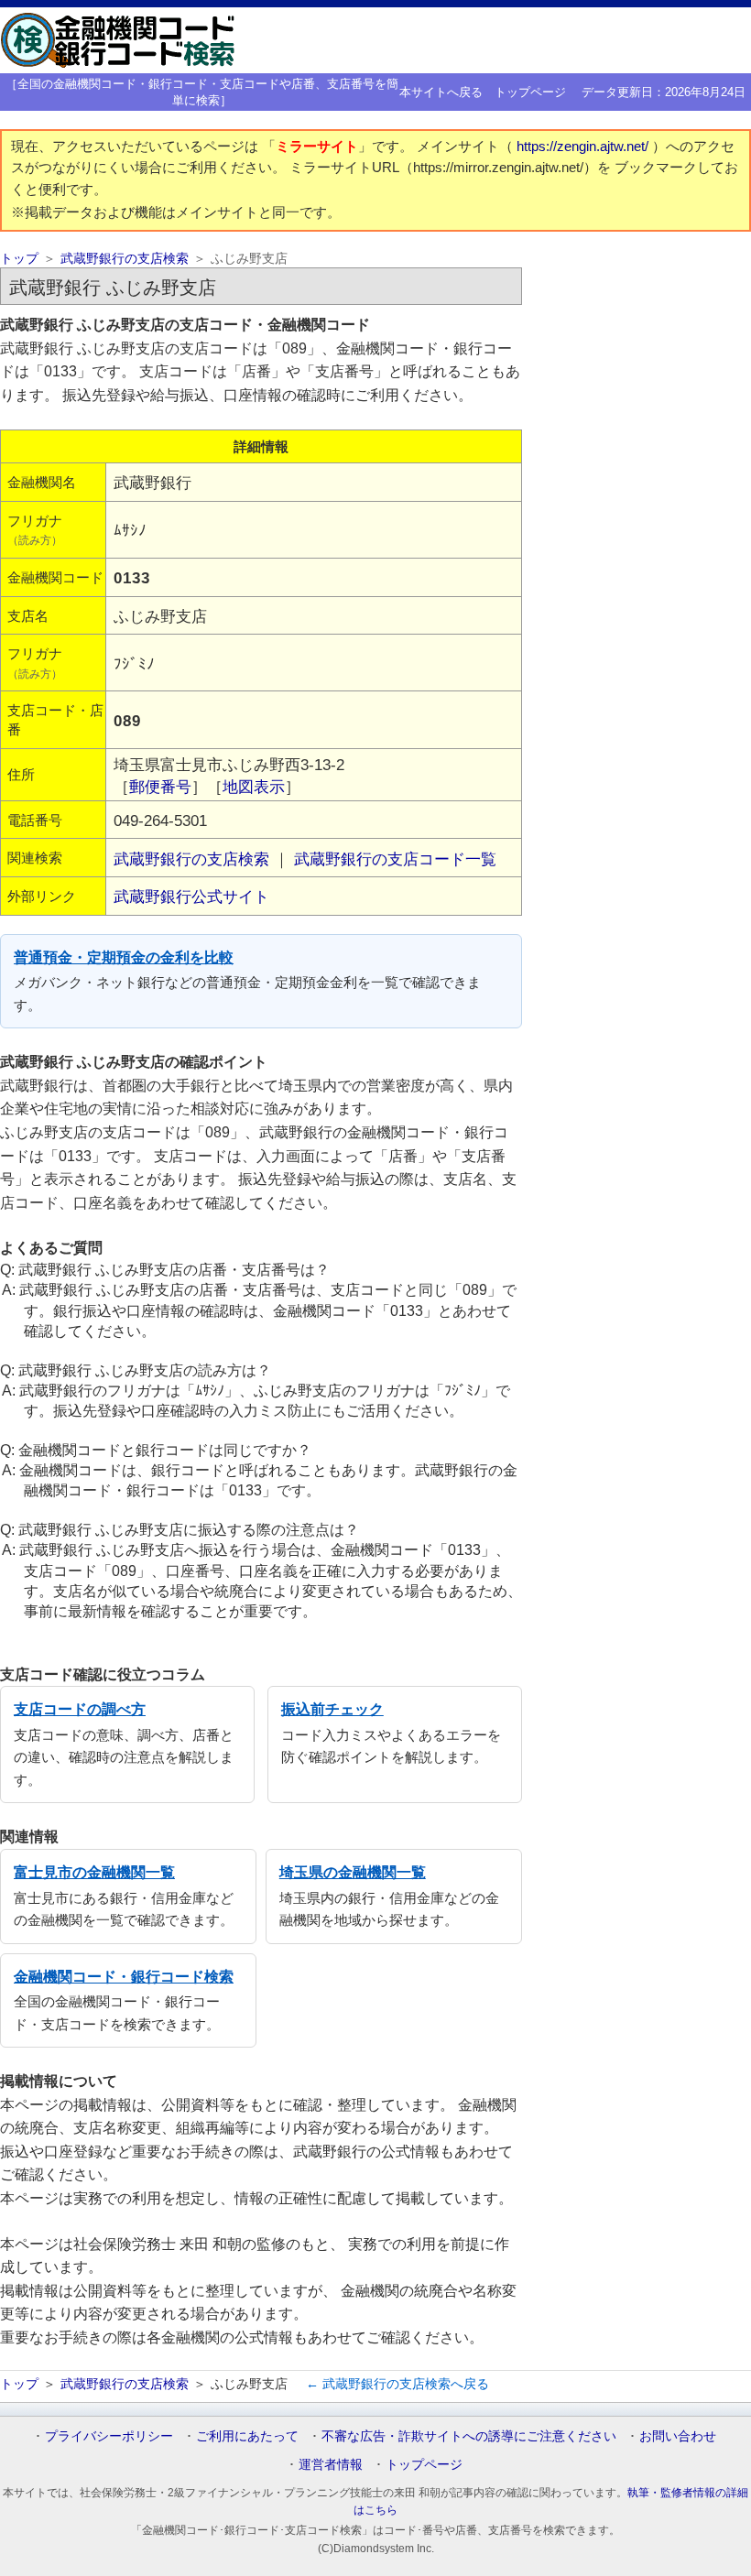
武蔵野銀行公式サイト (191, 897)
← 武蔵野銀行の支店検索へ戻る (397, 2384)
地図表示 (254, 787)
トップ (19, 259)
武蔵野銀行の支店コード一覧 (395, 859)
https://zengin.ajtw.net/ (584, 147)
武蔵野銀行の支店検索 (125, 259)
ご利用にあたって (247, 2436)
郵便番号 (160, 787)
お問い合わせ (678, 2436)
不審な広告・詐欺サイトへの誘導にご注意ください (469, 2436)
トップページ (530, 92)
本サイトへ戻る (441, 92)
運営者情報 (331, 2464)
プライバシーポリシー (109, 2436)
